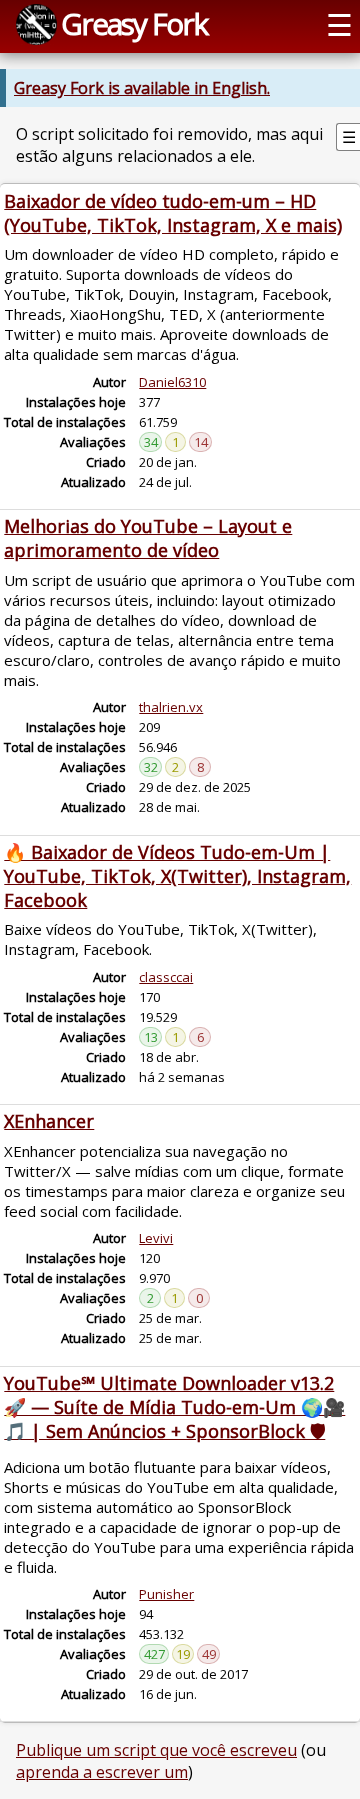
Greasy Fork (134, 23)
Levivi (156, 1238)
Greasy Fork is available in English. (142, 88)
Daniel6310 (172, 382)
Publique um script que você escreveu (156, 1750)
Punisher (166, 1594)
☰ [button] (339, 24)
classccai (166, 977)
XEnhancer (49, 1121)
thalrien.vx (171, 707)
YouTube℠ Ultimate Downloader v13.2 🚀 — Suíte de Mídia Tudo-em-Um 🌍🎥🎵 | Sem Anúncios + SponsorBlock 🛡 (174, 1407)
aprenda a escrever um (102, 1772)
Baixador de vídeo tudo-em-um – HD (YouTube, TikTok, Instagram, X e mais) (173, 213)
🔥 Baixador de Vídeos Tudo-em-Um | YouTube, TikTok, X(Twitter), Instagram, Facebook (177, 876)
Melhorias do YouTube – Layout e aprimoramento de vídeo (148, 538)
